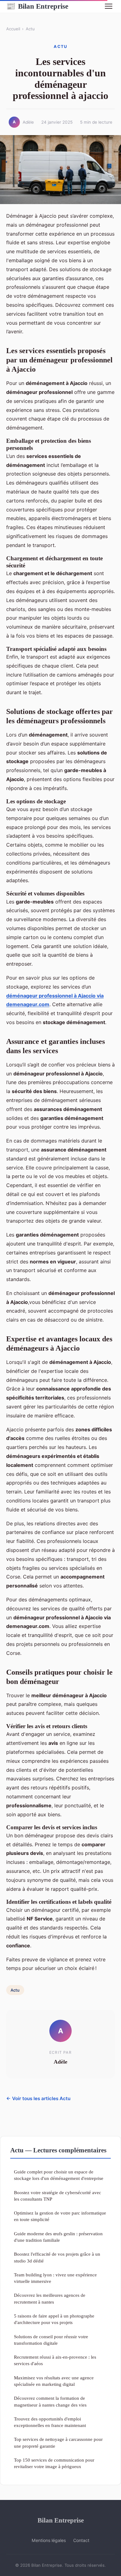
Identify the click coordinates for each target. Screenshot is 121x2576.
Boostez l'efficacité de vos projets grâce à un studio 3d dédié (57, 2257)
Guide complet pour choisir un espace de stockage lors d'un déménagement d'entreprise (59, 2175)
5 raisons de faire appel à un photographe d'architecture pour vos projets (54, 2319)
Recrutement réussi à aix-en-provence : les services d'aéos (55, 2360)
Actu (30, 29)
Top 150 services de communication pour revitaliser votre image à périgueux (54, 2463)
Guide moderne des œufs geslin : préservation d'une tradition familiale (58, 2237)
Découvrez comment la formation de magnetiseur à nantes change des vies (50, 2401)
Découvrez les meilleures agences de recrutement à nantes (50, 2298)
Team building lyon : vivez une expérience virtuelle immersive (55, 2278)
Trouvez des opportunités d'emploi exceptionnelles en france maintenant (50, 2422)
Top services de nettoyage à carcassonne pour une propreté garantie (58, 2442)
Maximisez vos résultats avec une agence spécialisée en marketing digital (54, 2381)
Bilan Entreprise (37, 6)
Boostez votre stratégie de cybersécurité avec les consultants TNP (58, 2196)
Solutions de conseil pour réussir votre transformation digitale (51, 2340)
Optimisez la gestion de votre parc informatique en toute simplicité (60, 2216)
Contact (81, 2540)
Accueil (13, 29)
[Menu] (109, 6)
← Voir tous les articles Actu (38, 2098)
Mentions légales (49, 2540)
